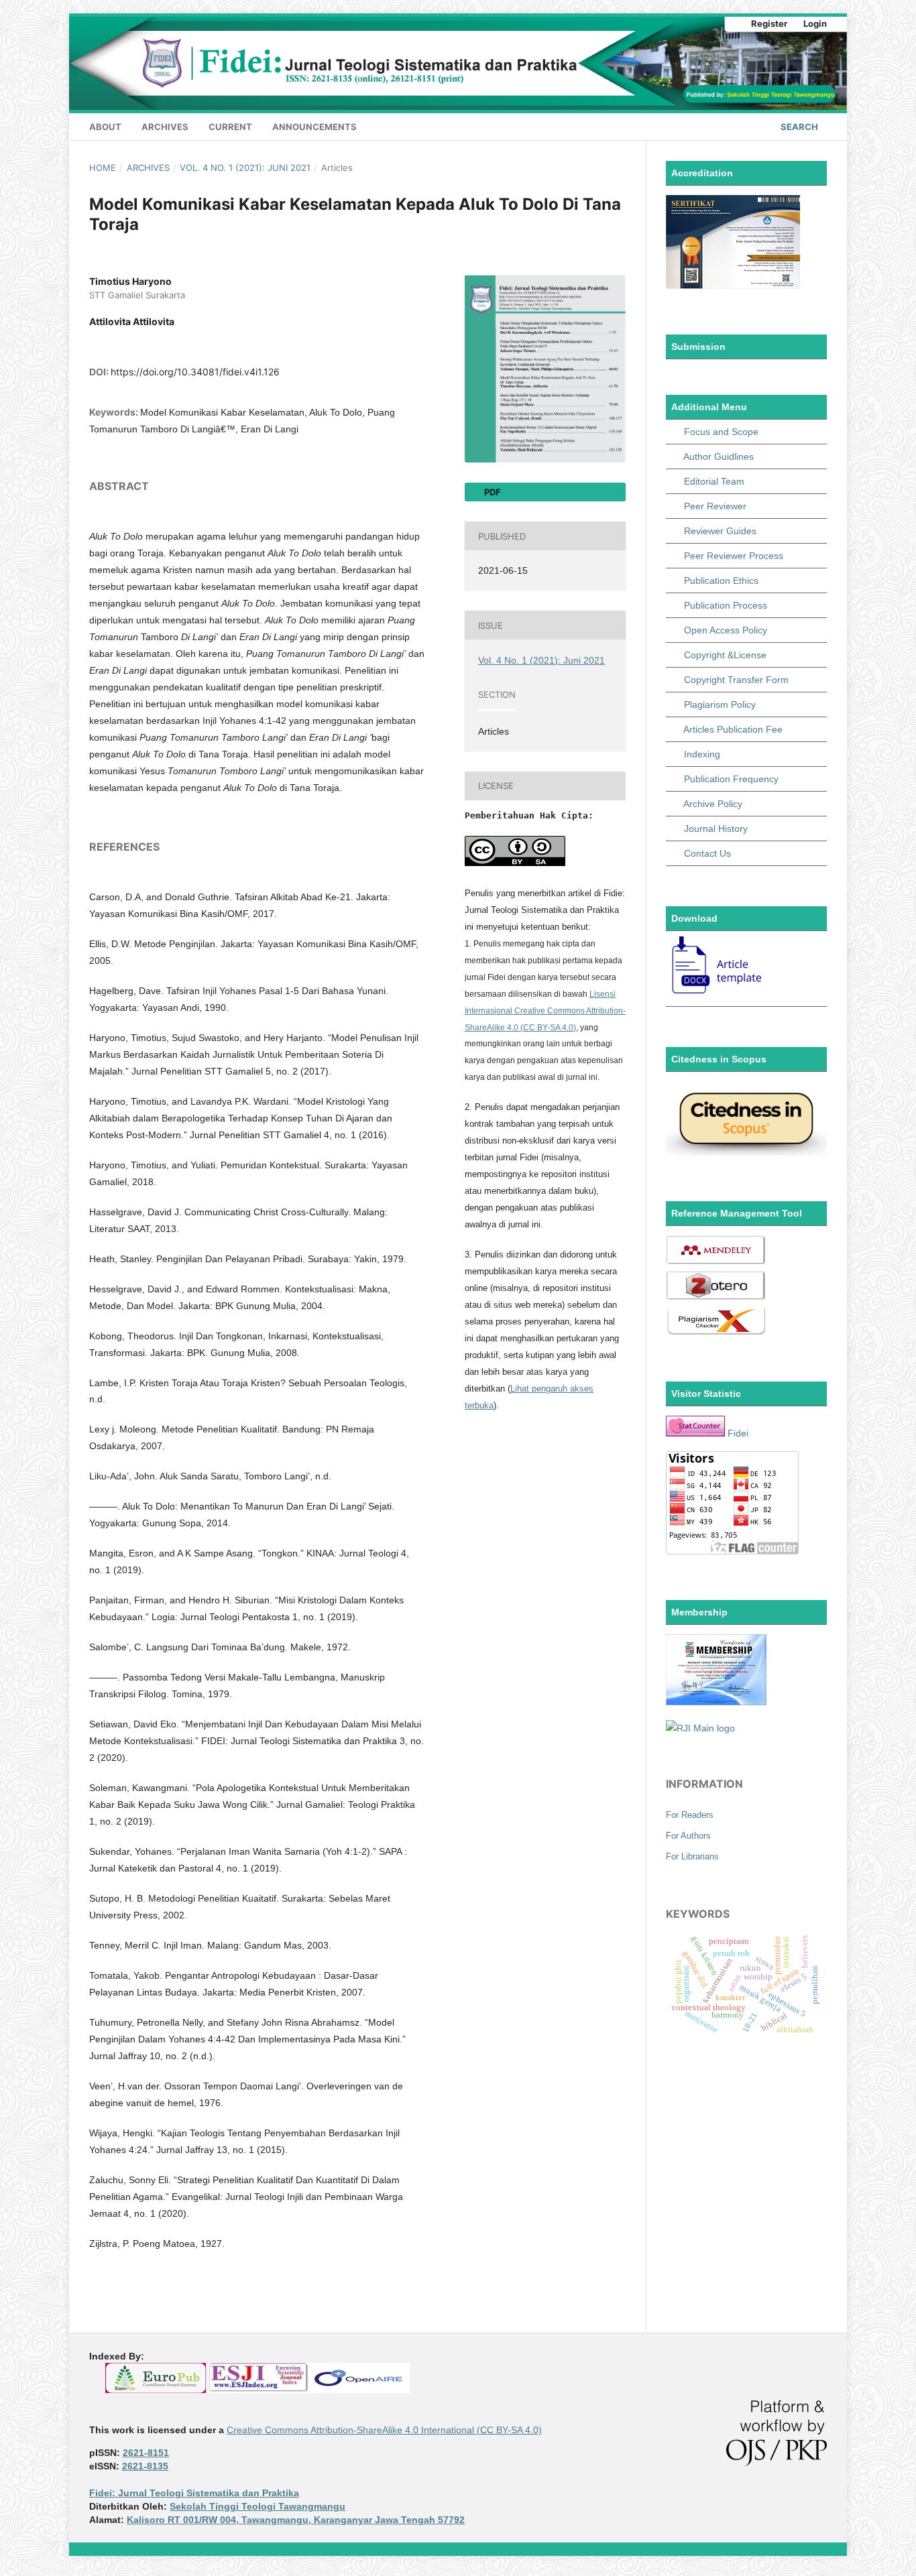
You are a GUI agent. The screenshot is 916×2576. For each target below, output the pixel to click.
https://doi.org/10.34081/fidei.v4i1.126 (195, 372)
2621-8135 (145, 2466)
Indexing (702, 754)
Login (815, 23)
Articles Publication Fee (733, 729)
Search (798, 127)
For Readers (690, 1815)
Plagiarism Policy (720, 704)
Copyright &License (725, 655)
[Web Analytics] (695, 1433)
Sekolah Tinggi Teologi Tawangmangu (257, 2506)
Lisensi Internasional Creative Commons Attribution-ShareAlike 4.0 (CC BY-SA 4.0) (545, 1011)
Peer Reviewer (715, 506)
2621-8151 (146, 2453)
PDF (492, 492)
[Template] (718, 994)
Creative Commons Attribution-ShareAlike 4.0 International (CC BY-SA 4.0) (384, 2430)
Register (769, 23)
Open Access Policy (726, 630)
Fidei (738, 1433)
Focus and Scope (721, 432)
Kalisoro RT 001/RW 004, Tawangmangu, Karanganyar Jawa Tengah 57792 (296, 2520)
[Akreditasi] (733, 286)
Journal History (716, 829)
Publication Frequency (731, 779)
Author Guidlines (719, 456)
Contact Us (707, 853)
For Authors (688, 1836)
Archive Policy (713, 804)
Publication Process (726, 605)
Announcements (314, 127)
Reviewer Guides (720, 531)
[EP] (156, 2390)
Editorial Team (714, 481)
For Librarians (692, 1856)
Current (230, 127)
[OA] (359, 2390)
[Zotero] (716, 1298)
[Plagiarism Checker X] (716, 1333)
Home (103, 168)
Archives (165, 127)
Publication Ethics (721, 580)
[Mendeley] (716, 1262)
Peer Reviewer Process (734, 556)
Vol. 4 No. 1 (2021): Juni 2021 (245, 168)
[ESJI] (259, 2390)
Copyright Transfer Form (736, 680)
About (105, 127)
